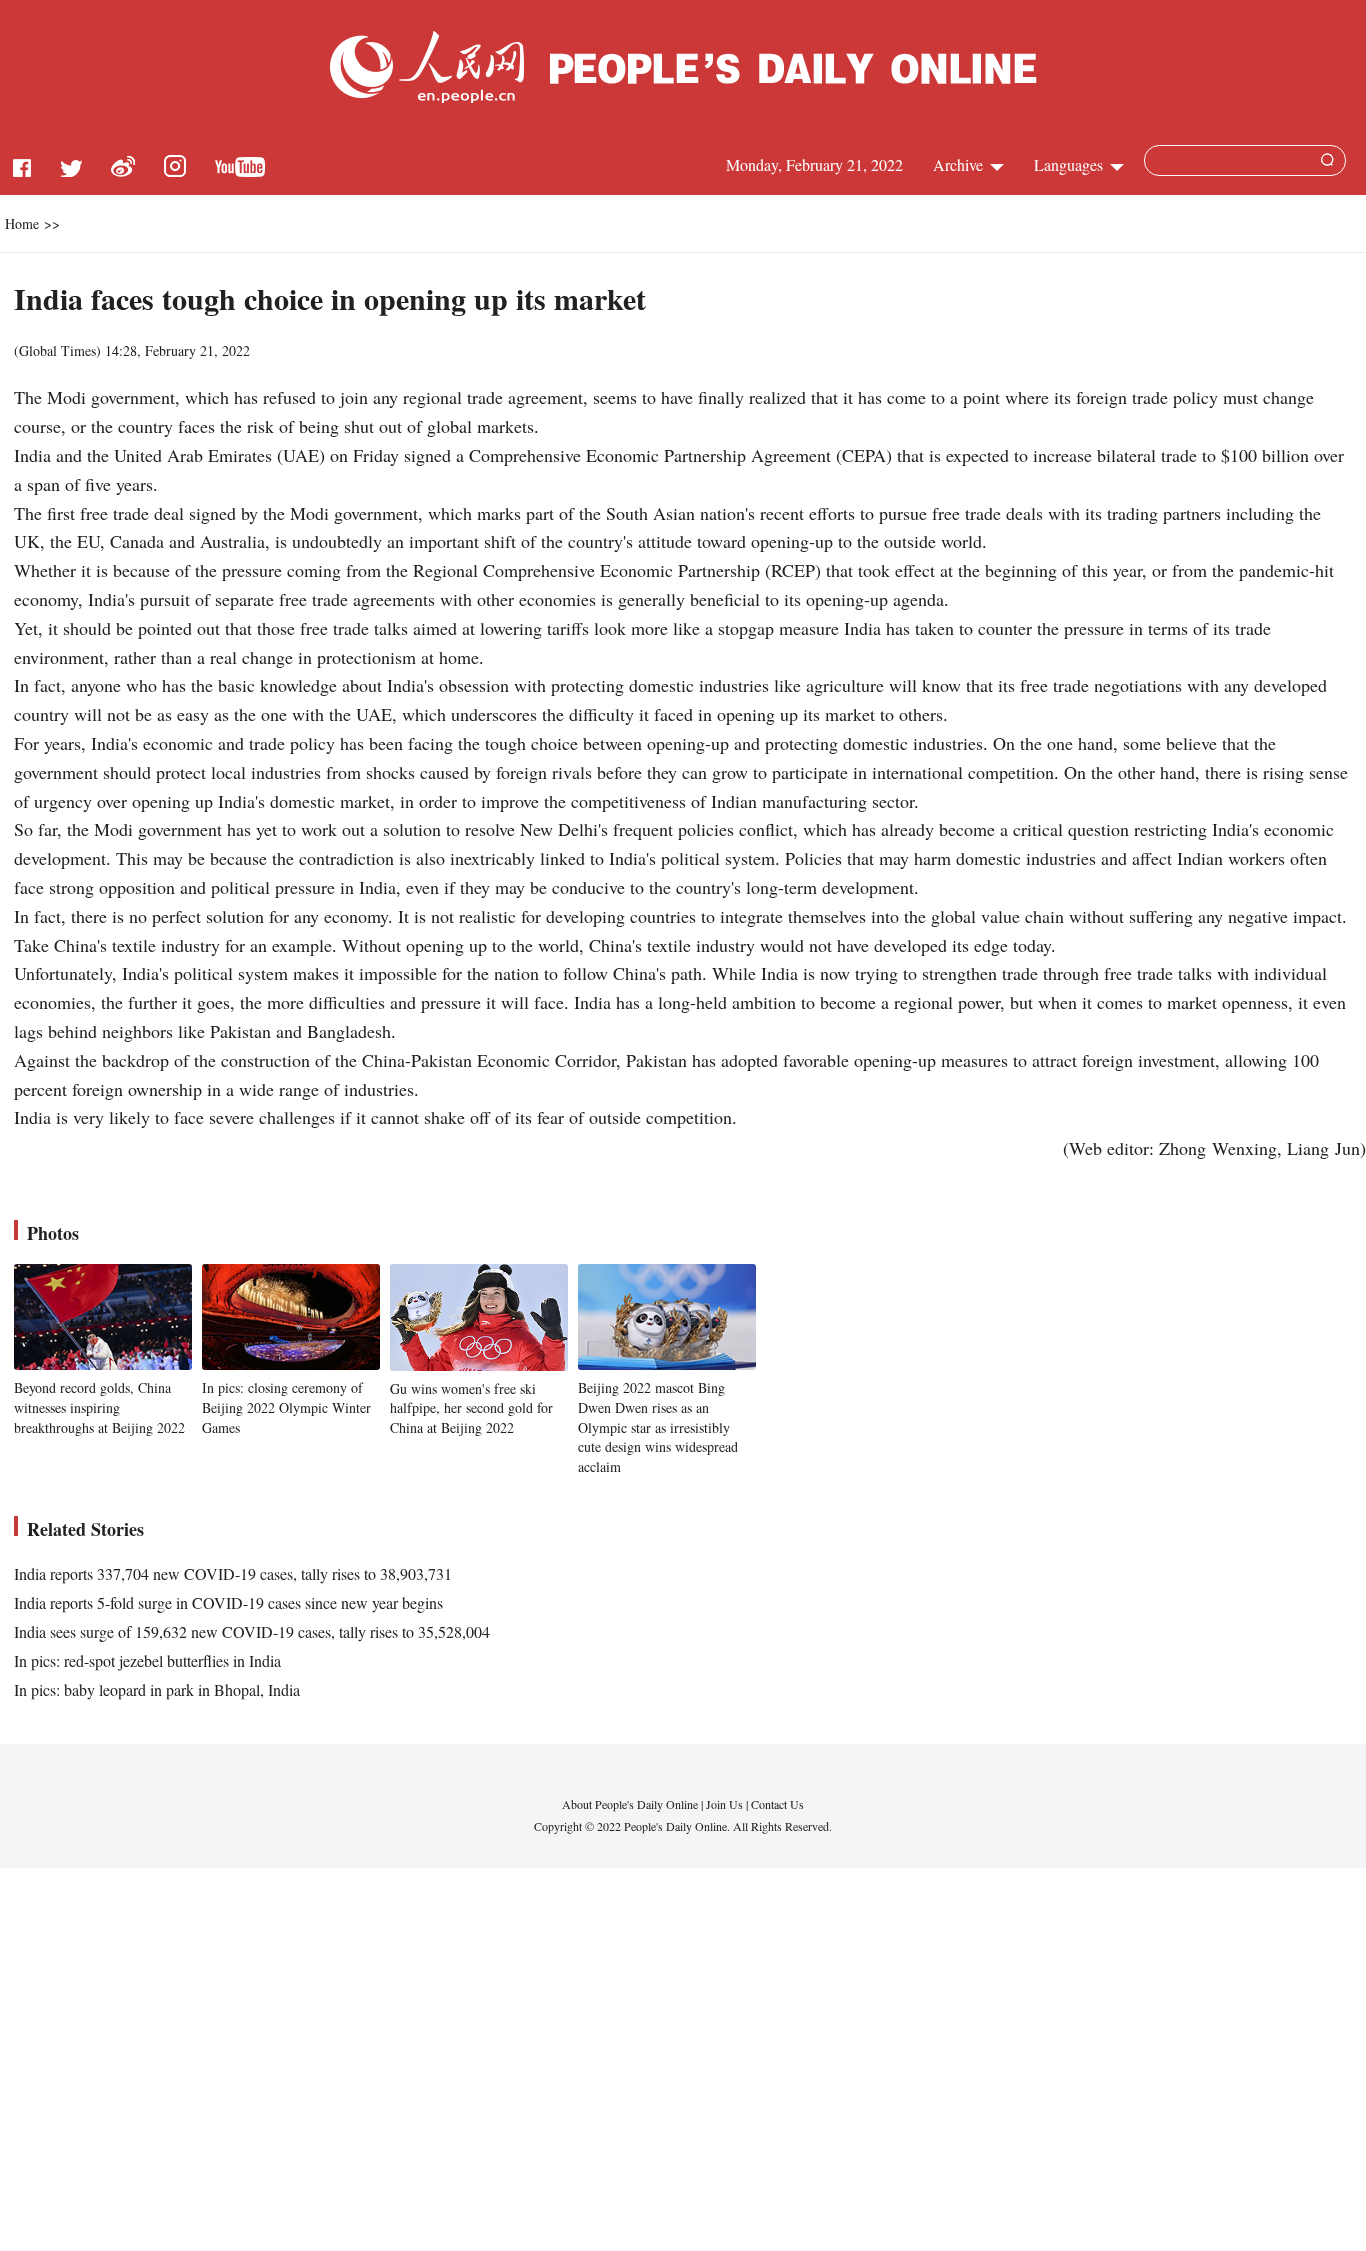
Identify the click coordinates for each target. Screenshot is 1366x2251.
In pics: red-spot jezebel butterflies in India (147, 1660)
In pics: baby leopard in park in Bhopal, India (157, 1689)
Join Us (726, 1804)
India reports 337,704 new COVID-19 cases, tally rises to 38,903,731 (233, 1573)
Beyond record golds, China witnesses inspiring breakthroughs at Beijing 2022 (99, 1407)
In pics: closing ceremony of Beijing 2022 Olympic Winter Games (286, 1407)
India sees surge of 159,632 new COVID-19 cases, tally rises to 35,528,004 (252, 1631)
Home (22, 223)
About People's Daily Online (630, 1804)
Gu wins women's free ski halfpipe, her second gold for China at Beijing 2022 (471, 1408)
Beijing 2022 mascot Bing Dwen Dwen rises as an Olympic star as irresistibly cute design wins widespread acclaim (658, 1426)
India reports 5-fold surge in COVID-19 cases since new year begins (228, 1602)
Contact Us (777, 1804)
